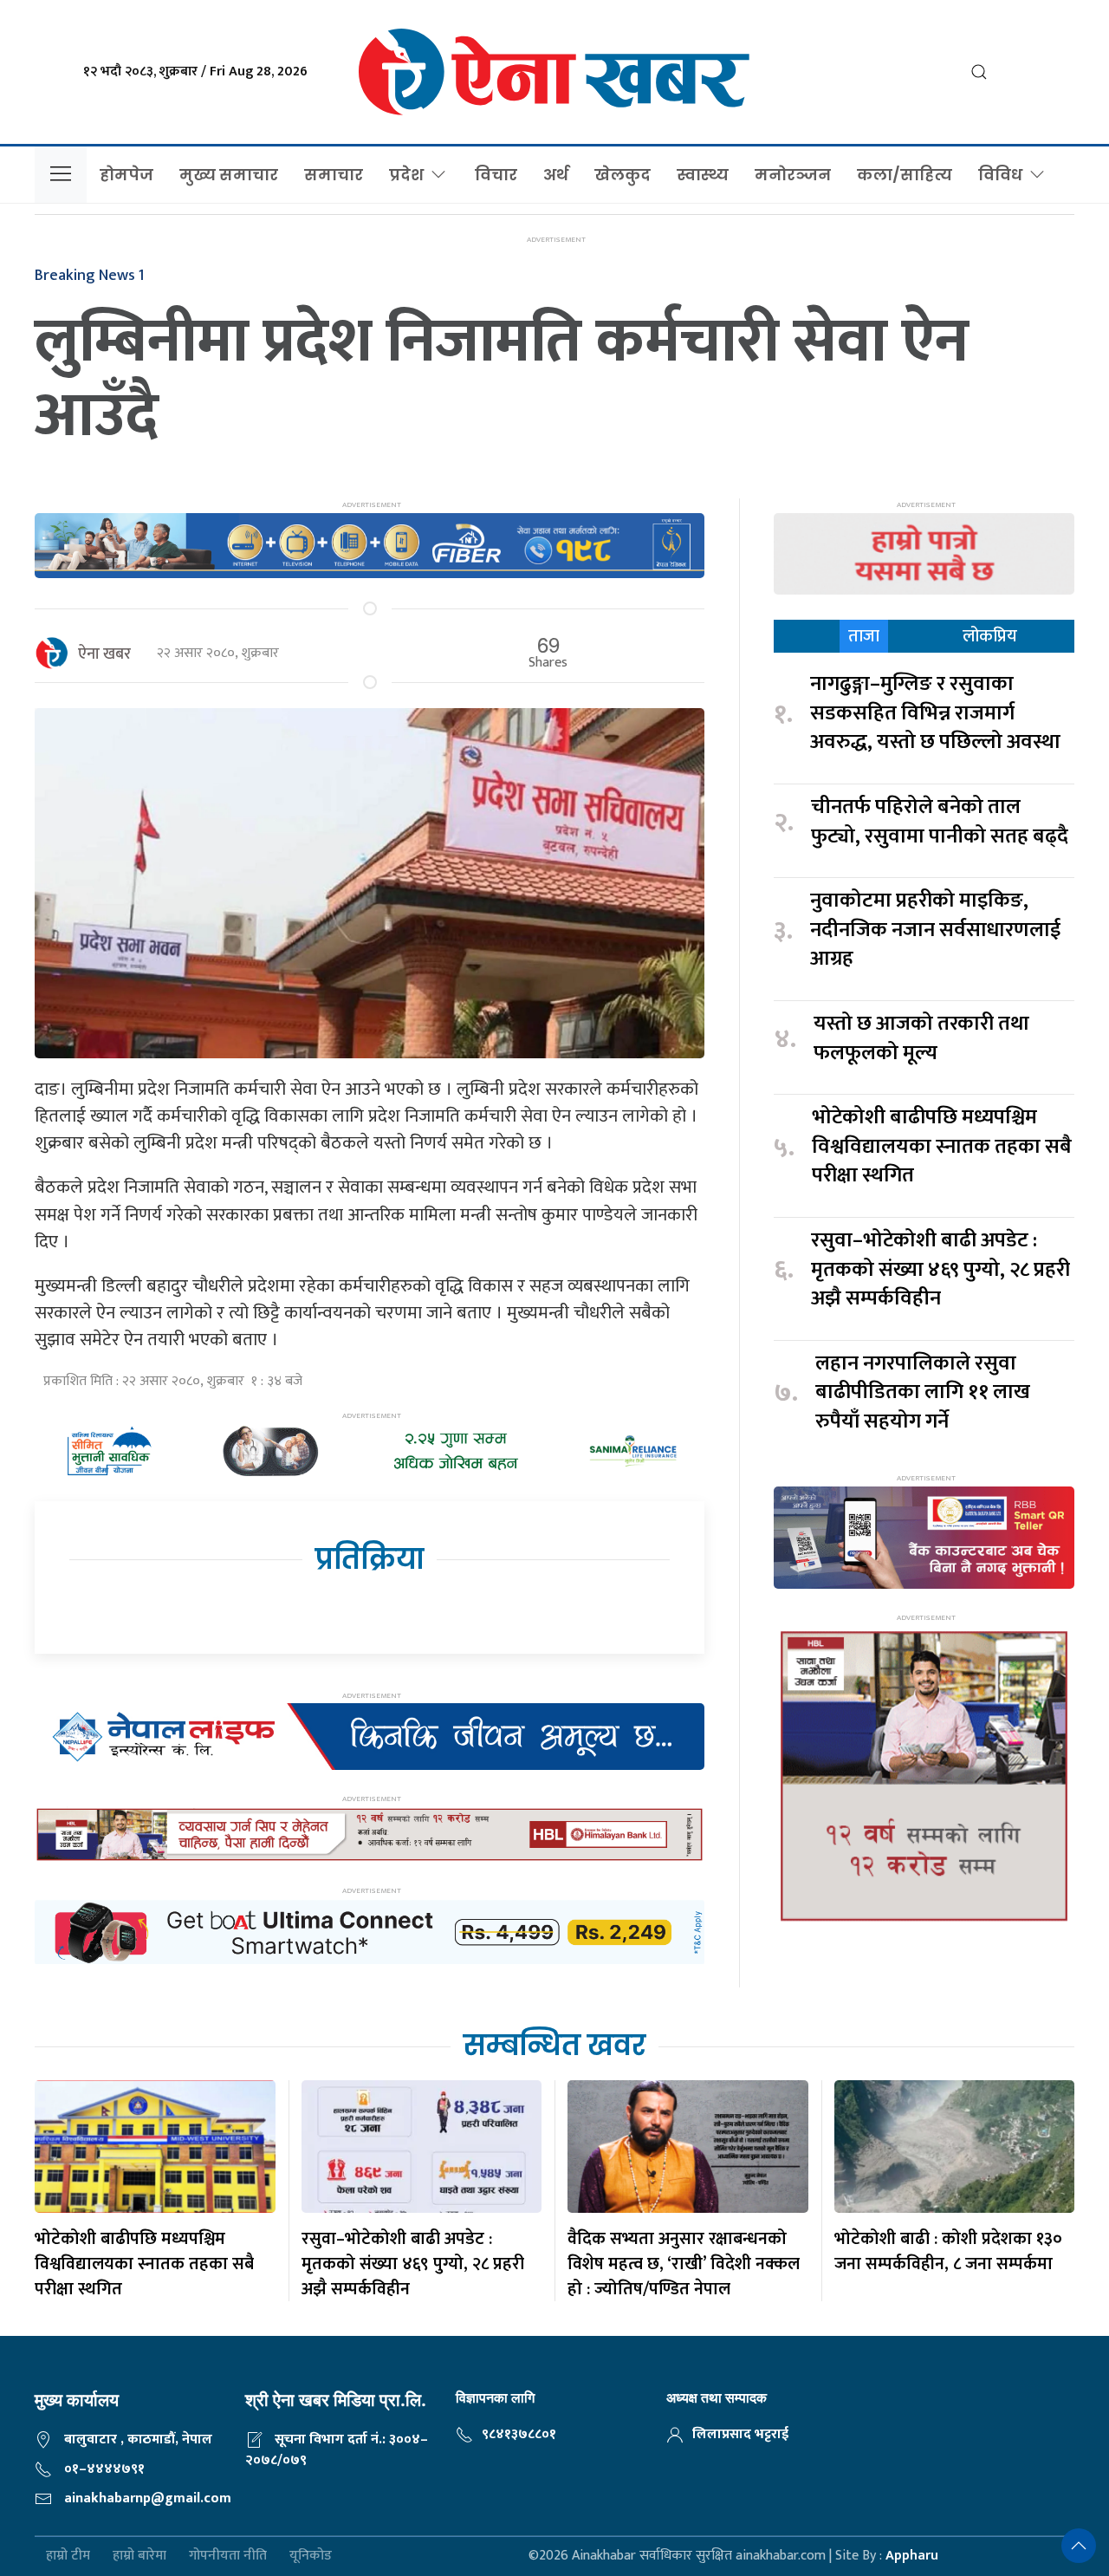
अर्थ (556, 175)
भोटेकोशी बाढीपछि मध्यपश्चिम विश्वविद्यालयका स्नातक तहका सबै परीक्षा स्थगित (942, 1147)
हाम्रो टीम (68, 2556)
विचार (496, 175)
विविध (1000, 175)
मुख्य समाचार (229, 175)
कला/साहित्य (905, 175)
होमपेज (126, 175)
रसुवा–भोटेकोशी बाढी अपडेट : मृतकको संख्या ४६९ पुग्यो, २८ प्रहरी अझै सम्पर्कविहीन (940, 1270)
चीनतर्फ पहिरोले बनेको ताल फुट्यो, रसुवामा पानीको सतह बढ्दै (940, 822)
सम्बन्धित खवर (554, 2045)
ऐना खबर (104, 654)
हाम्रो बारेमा (139, 2556)
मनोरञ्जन (793, 175)
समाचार (334, 175)
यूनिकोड (311, 2556)
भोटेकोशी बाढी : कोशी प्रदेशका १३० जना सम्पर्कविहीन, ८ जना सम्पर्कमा (948, 2251)
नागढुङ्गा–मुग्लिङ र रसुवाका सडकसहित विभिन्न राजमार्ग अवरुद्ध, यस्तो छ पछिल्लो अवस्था (935, 714)
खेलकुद (623, 175)
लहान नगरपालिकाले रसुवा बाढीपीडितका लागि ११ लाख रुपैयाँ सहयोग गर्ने (923, 1393)
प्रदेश (406, 175)
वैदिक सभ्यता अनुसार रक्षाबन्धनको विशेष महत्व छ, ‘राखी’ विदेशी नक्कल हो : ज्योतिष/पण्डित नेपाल (684, 2264)
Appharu (912, 2556)
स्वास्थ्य (703, 175)
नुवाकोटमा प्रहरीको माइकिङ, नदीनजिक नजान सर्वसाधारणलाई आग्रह (935, 930)
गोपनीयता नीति (228, 2556)
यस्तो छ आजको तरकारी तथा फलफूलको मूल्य (921, 1039)
